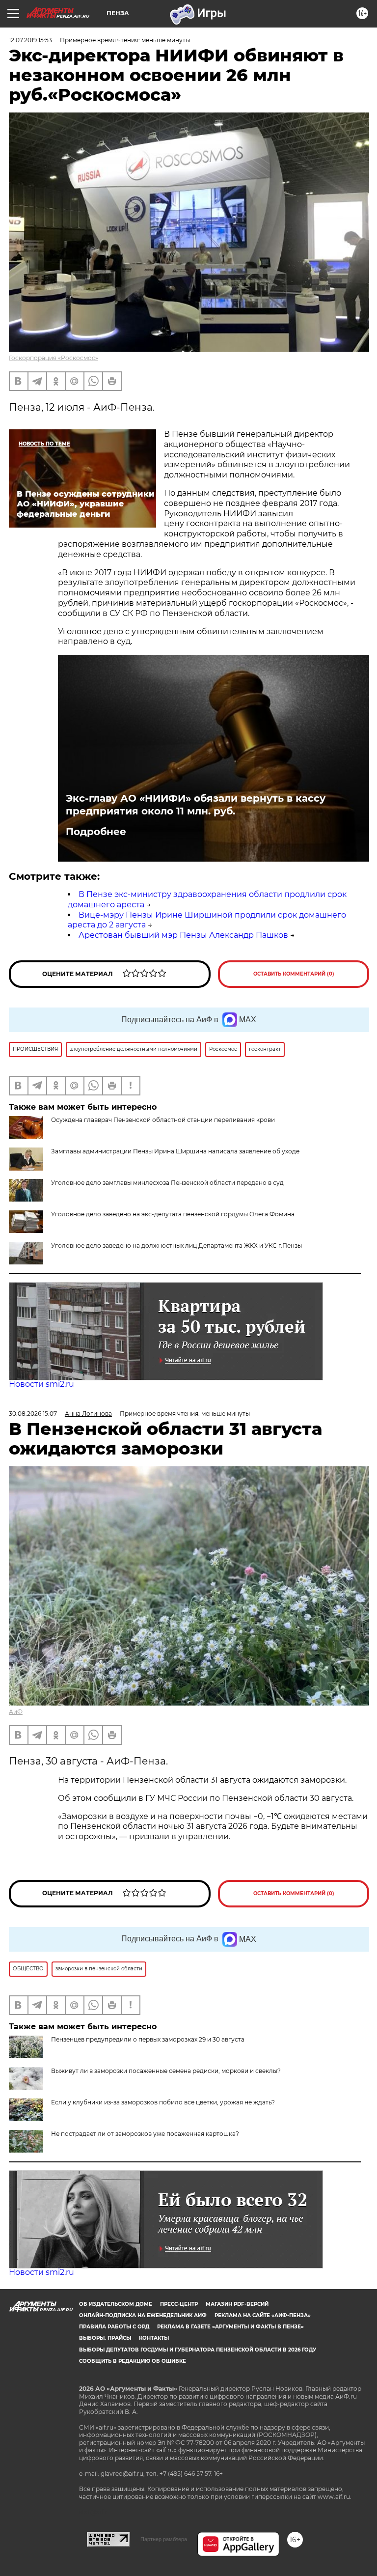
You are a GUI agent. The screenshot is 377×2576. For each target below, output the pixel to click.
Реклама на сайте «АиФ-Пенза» (263, 2315)
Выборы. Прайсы (105, 2338)
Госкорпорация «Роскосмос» (54, 358)
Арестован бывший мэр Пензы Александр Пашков (183, 935)
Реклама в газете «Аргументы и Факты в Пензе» (230, 2327)
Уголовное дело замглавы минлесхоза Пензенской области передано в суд (167, 1183)
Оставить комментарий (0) (294, 974)
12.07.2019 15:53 (30, 40)
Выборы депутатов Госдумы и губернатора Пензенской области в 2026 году (198, 2350)
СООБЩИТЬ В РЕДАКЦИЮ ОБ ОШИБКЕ (133, 2361)
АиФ (16, 1712)
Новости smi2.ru (41, 1384)
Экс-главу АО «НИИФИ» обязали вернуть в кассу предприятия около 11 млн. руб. (196, 805)
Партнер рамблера (164, 2539)
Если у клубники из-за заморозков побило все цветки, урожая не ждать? (163, 2102)
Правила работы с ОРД (114, 2327)
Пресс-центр (179, 2304)
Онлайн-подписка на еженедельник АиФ (143, 2315)
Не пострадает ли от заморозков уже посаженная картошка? (145, 2134)
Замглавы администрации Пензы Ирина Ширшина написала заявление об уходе (175, 1151)
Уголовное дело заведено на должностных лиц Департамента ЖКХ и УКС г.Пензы (176, 1246)
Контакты (154, 2338)
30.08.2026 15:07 (33, 1414)
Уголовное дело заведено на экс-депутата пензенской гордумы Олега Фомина (173, 1214)
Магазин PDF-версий (237, 2304)
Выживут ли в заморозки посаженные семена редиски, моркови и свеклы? (166, 2071)
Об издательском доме (116, 2304)
